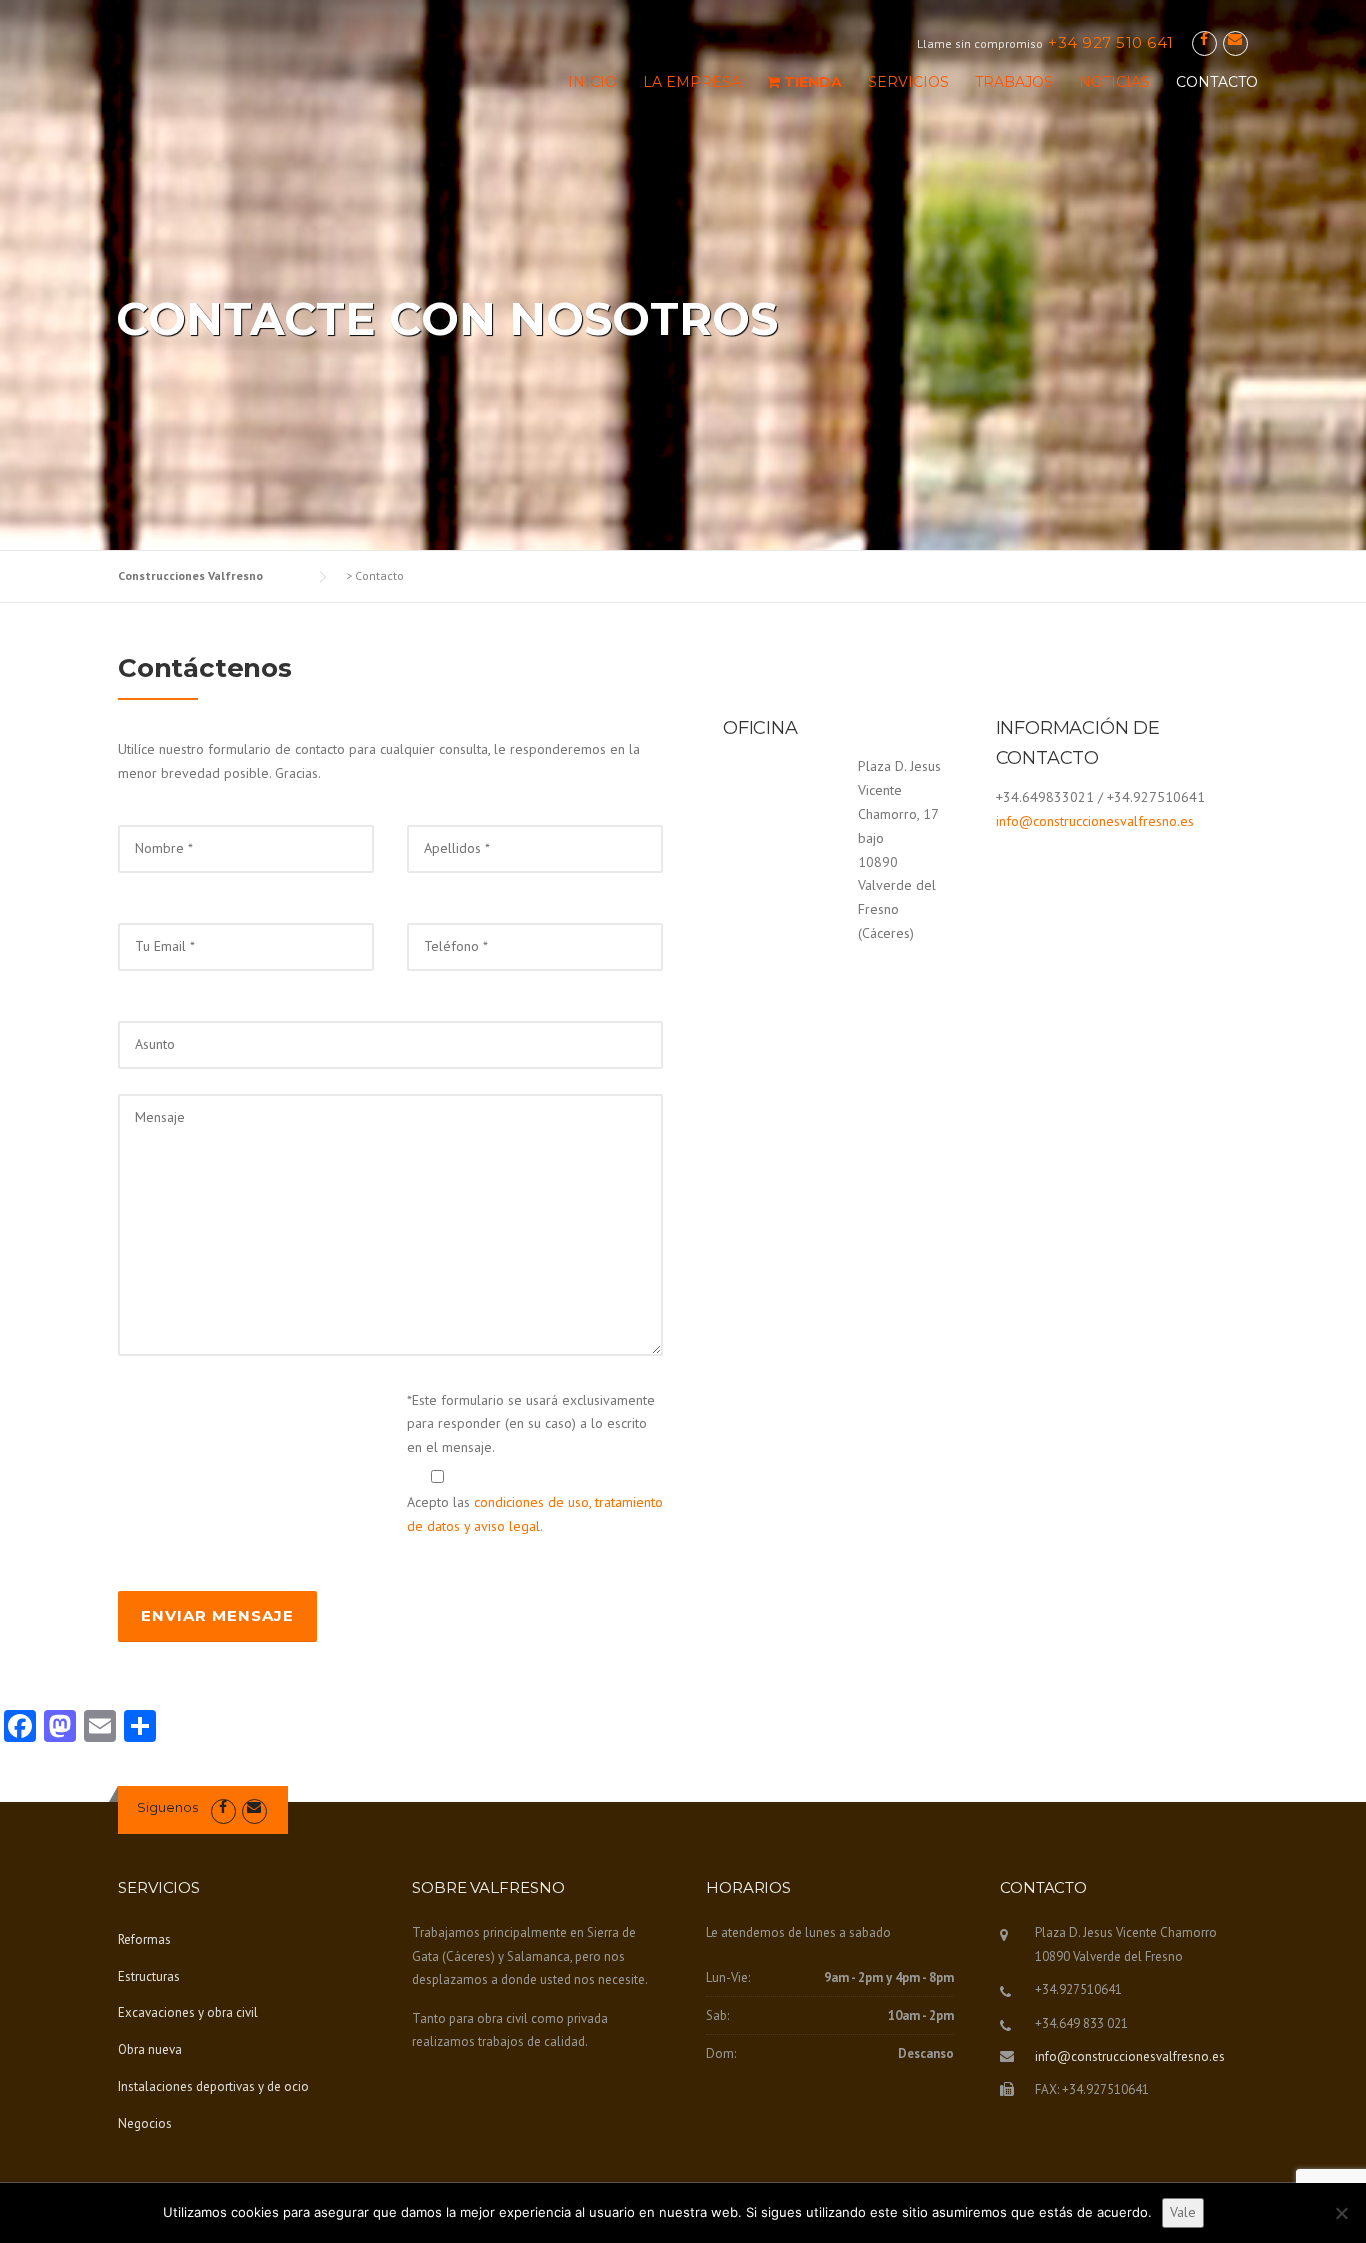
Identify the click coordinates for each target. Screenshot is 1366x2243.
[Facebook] (1204, 39)
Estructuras (149, 1976)
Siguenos (167, 1807)
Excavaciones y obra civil (188, 2012)
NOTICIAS (1114, 82)
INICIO (592, 82)
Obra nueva (150, 2049)
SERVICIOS (908, 82)
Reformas (144, 1939)
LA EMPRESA (692, 82)
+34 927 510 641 (1111, 42)
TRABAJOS (1014, 82)
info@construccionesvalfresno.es (1095, 821)
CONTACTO (1217, 82)
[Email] (1235, 39)
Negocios (145, 2123)
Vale (1183, 2212)
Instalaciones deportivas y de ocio (213, 2086)
